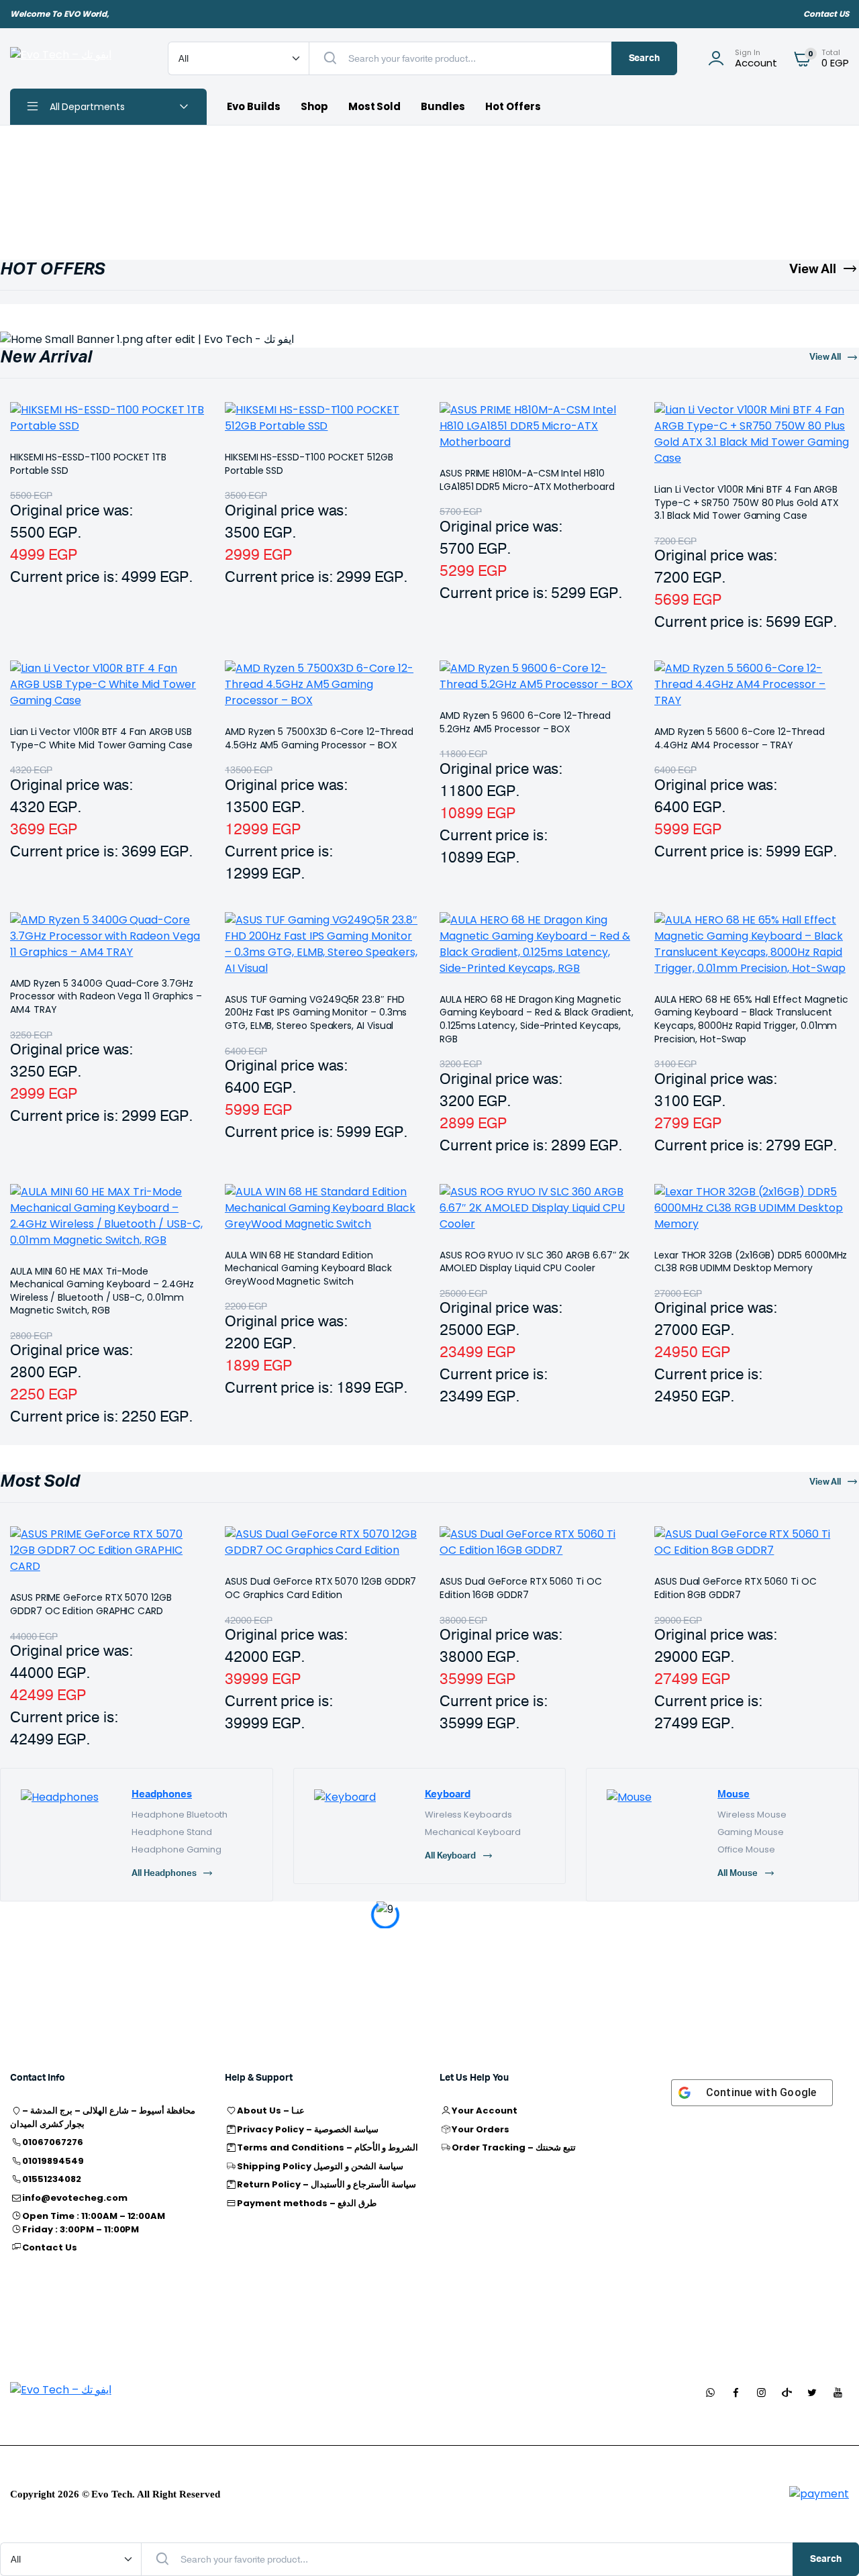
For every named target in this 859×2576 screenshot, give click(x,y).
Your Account (485, 2111)
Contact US (826, 14)
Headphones (162, 1794)
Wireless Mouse (752, 1815)
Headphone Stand (172, 1832)
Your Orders (481, 2129)
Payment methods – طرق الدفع (306, 2203)
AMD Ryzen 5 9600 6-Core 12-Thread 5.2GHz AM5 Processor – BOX (525, 722)
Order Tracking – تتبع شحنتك (513, 2147)
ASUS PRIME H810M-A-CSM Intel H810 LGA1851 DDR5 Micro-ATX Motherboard (527, 480)
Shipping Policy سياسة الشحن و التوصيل (320, 2166)
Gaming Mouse (751, 1832)
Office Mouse (746, 1849)
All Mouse (738, 1874)
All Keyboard (451, 1856)
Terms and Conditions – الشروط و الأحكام (327, 2147)
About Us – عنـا (271, 2111)
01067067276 (53, 2142)
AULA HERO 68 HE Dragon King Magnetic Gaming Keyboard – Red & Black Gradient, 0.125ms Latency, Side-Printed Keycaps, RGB (537, 1019)
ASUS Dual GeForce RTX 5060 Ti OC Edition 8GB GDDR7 (736, 1588)
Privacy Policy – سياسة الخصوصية (307, 2129)
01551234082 (52, 2179)
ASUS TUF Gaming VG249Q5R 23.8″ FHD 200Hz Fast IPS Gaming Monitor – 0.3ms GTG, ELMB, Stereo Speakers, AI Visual (316, 1012)
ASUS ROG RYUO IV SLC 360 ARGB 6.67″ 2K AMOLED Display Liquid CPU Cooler (535, 1262)
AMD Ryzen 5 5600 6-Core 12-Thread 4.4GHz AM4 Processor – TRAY (740, 738)
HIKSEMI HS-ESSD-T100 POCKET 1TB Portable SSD (88, 464)
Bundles (443, 106)
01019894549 (53, 2161)
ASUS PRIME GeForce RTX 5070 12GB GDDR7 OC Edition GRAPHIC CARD (91, 1604)
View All (813, 269)
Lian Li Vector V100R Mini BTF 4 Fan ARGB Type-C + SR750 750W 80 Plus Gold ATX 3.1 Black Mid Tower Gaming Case (746, 502)
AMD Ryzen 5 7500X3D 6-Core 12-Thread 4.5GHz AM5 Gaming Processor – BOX (319, 738)
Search (645, 58)
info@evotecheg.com (74, 2198)
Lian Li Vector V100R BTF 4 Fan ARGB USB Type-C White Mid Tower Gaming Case (101, 738)
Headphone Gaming (176, 1849)
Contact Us (50, 2247)
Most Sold (375, 106)
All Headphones (164, 1874)
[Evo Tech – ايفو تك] (75, 58)
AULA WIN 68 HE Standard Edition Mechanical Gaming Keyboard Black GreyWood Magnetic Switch (308, 1268)
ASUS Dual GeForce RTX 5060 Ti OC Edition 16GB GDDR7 (521, 1588)
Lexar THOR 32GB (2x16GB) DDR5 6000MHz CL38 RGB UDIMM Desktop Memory (751, 1262)
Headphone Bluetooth (180, 1815)
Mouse (734, 1794)
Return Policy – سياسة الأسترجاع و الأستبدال (326, 2184)
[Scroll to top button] (829, 2546)
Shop (314, 106)
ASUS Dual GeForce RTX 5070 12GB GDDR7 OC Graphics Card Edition (320, 1588)
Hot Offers (513, 106)
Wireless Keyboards (468, 1815)
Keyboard (448, 1794)
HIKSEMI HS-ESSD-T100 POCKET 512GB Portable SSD (309, 464)
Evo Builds (254, 106)
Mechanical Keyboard (473, 1832)
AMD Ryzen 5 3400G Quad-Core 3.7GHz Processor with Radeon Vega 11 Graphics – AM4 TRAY (106, 996)
